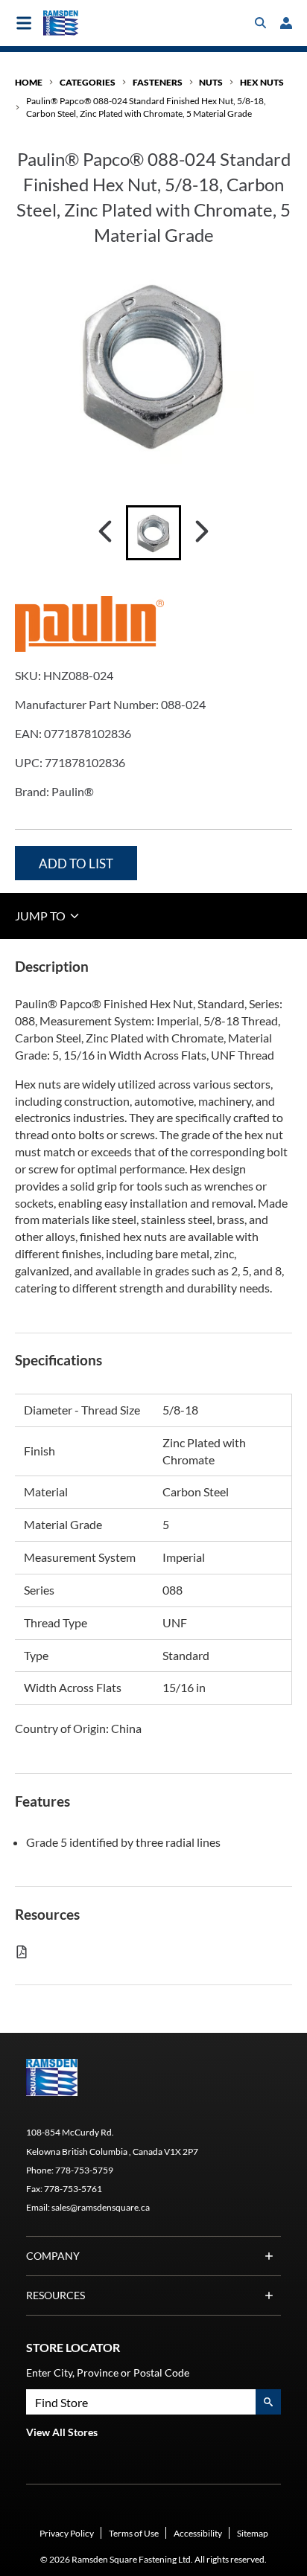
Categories (88, 82)
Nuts (211, 82)
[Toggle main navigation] (24, 23)
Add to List (76, 864)
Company (53, 2256)
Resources (56, 2295)
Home (29, 82)
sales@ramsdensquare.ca (101, 2207)
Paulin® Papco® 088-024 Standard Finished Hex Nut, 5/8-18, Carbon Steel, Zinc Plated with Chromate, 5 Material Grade (146, 107)
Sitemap (253, 2533)
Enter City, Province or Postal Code (108, 2372)
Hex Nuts (262, 82)
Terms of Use (134, 2533)
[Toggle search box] (261, 23)
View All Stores (62, 2432)
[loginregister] (286, 23)
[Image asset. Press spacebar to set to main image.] (153, 533)
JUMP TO (41, 916)
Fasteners (158, 82)
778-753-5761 (73, 2189)
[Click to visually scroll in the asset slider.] (105, 533)
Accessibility (198, 2533)
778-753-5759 (84, 2170)
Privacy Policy (67, 2533)
